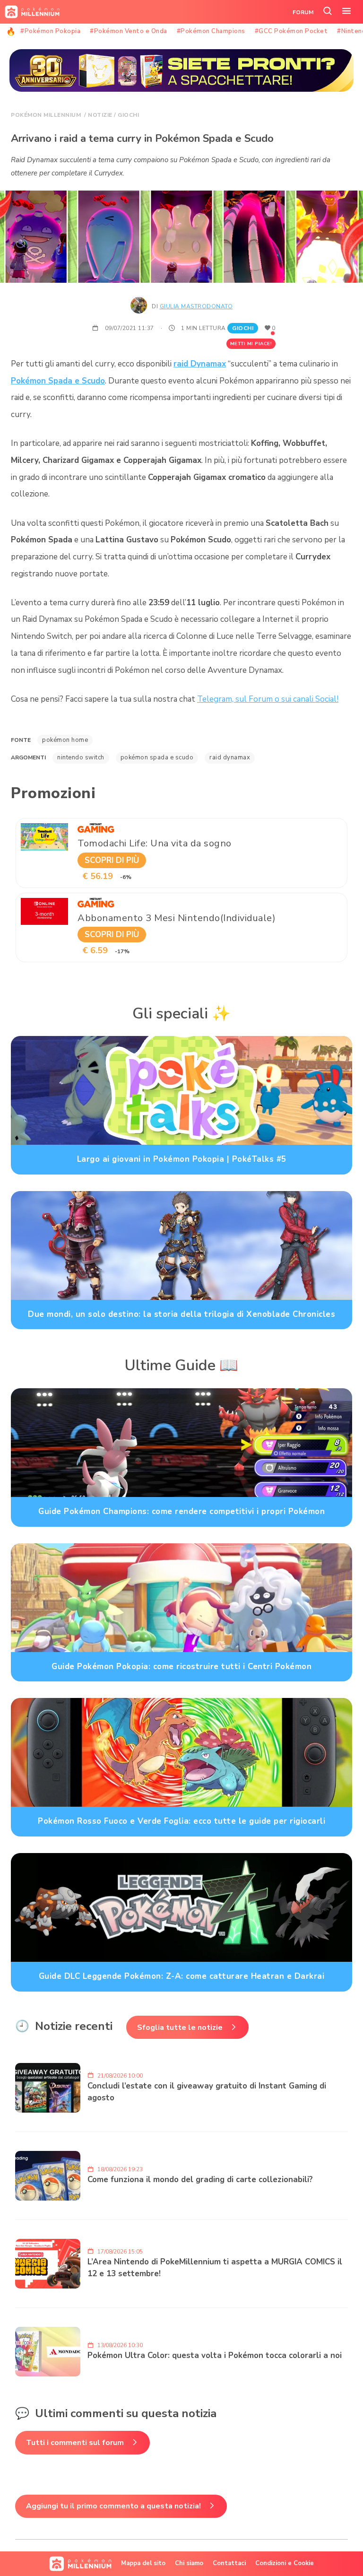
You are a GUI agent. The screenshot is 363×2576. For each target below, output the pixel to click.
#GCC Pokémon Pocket (291, 31)
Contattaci (229, 2563)
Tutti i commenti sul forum (75, 2443)
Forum (303, 12)
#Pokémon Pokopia (50, 31)
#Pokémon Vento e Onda (129, 31)
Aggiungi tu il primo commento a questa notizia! (113, 2506)
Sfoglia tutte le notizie (180, 2028)
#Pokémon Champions (211, 31)
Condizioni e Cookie (285, 2563)
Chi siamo (189, 2563)
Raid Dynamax (230, 757)
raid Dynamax (200, 364)
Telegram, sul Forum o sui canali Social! (268, 699)
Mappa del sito (143, 2563)
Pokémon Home (65, 740)
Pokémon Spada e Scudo (58, 381)
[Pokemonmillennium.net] (30, 12)
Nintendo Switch (81, 757)
